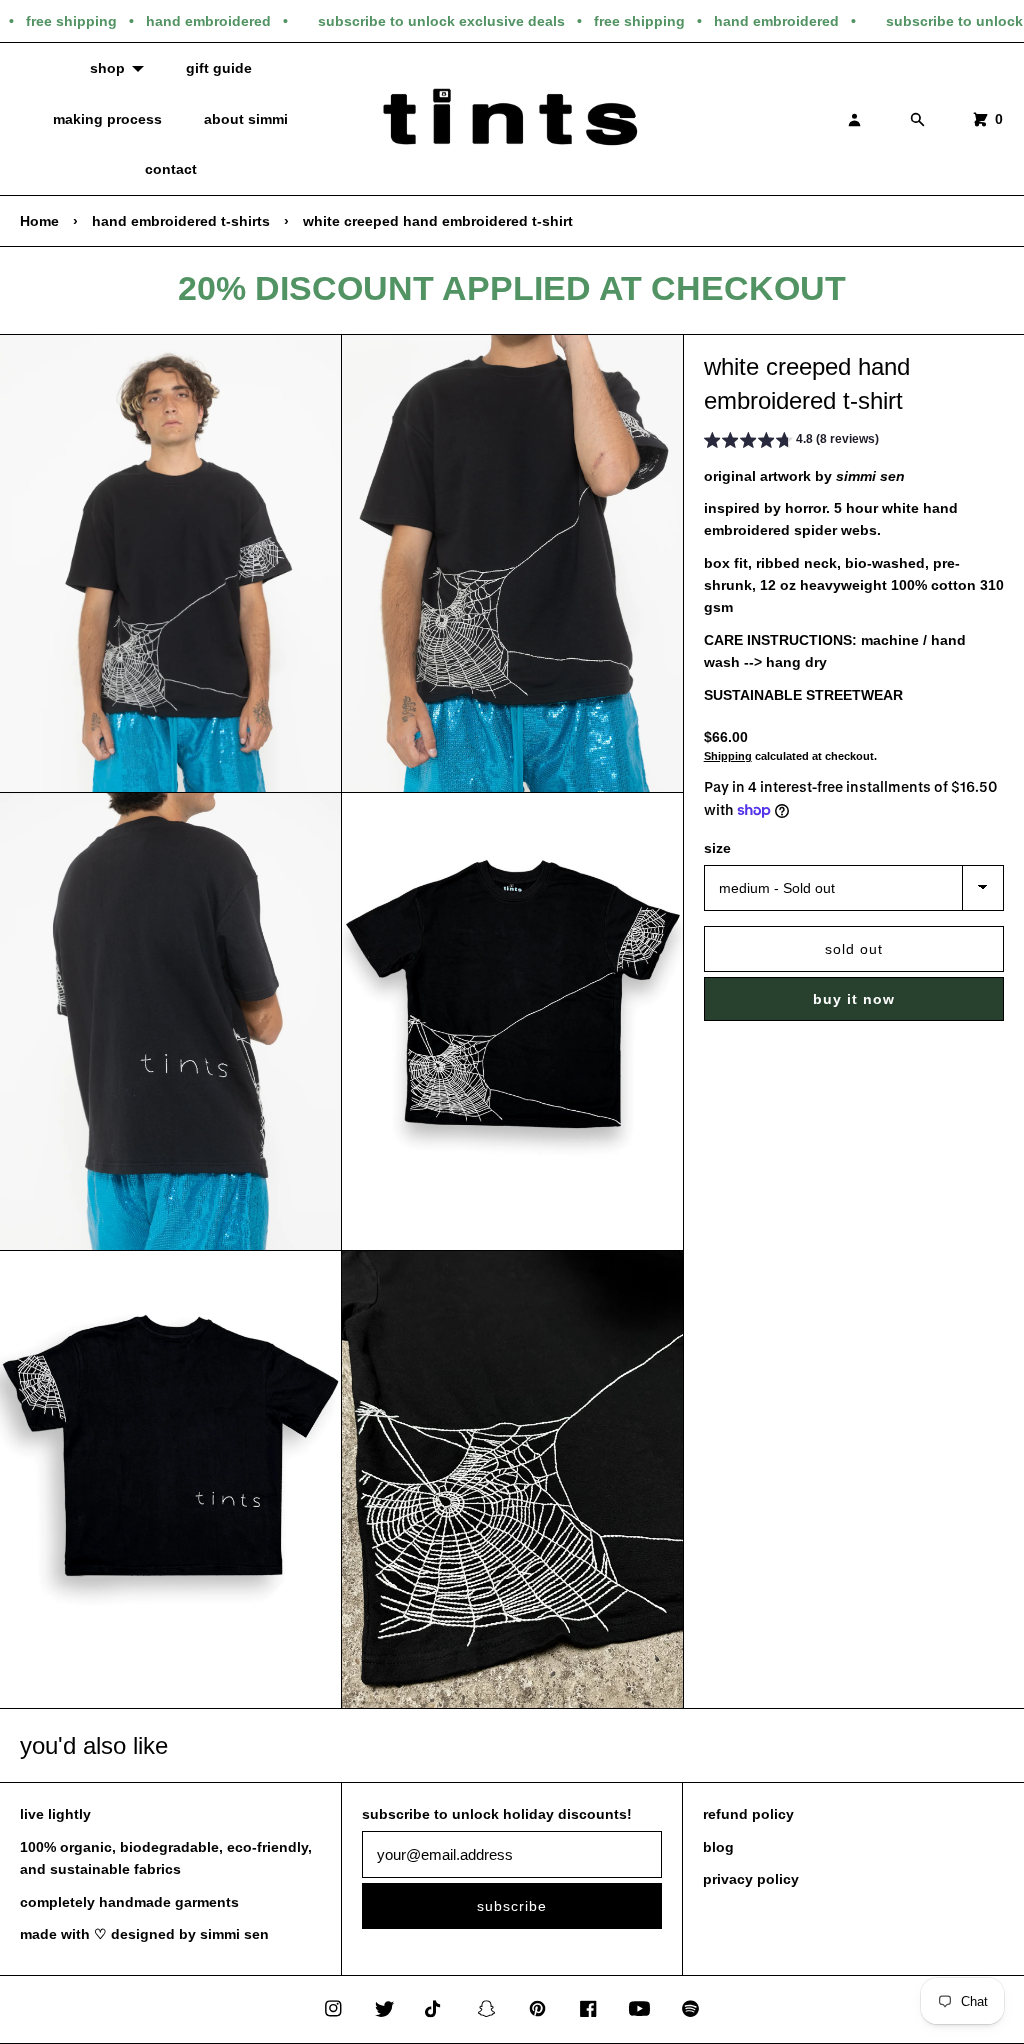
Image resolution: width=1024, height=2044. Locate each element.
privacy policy (751, 1879)
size (717, 848)
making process (107, 119)
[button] (791, 442)
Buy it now (854, 999)
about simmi (246, 119)
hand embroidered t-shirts (181, 221)
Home (39, 221)
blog (718, 1847)
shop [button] (107, 68)
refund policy (748, 1814)
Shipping (728, 756)
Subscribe (512, 1906)
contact (171, 169)
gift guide (219, 68)
